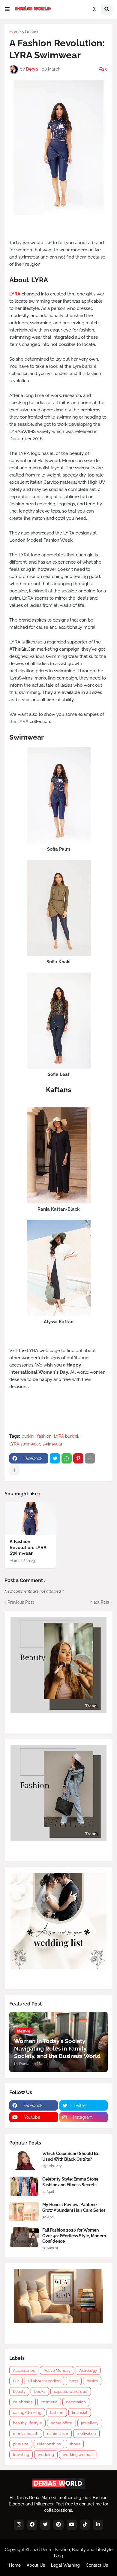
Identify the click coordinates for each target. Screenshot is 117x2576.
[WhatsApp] (67, 1458)
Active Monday (57, 2370)
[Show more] (14, 1470)
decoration (76, 2402)
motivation (86, 2434)
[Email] (90, 1458)
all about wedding (44, 2381)
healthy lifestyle (27, 2423)
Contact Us (97, 2565)
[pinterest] (58, 2525)
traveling (21, 2455)
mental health (26, 2434)
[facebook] (32, 2525)
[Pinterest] (78, 1458)
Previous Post (21, 1602)
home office (61, 2423)
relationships (49, 2444)
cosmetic (49, 2402)
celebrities (22, 2402)
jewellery (90, 2423)
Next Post (100, 1602)
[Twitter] (55, 1458)
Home (15, 32)
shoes (75, 2444)
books (40, 2391)
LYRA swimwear (25, 1444)
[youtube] (72, 2525)
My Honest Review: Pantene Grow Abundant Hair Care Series (74, 2207)
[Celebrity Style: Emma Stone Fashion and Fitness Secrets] (24, 2186)
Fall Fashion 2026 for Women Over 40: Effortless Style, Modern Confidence (74, 2235)
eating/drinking (27, 2413)
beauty (19, 2391)
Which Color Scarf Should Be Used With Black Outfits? (71, 2156)
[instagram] (19, 2525)
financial (80, 2413)
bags (74, 2381)
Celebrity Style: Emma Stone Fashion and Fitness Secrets (70, 2182)
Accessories (24, 2370)
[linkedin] (98, 2525)
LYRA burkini (66, 1436)
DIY (16, 2381)
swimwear (52, 1444)
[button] (7, 9)
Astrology (88, 2370)
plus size (21, 2444)
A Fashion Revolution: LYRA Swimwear (28, 1547)
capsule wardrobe (71, 2391)
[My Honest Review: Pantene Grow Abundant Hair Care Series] (24, 2212)
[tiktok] (85, 2525)
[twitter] (45, 2525)
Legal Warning (65, 2565)
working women (78, 2455)
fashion (44, 1436)
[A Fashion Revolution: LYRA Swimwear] (30, 1518)
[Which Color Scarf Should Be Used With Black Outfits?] (24, 2161)
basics (92, 2381)
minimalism (58, 2434)
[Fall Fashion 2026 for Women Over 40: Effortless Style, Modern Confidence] (24, 2237)
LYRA (15, 294)
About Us (36, 2565)
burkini (32, 32)
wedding (46, 2455)
